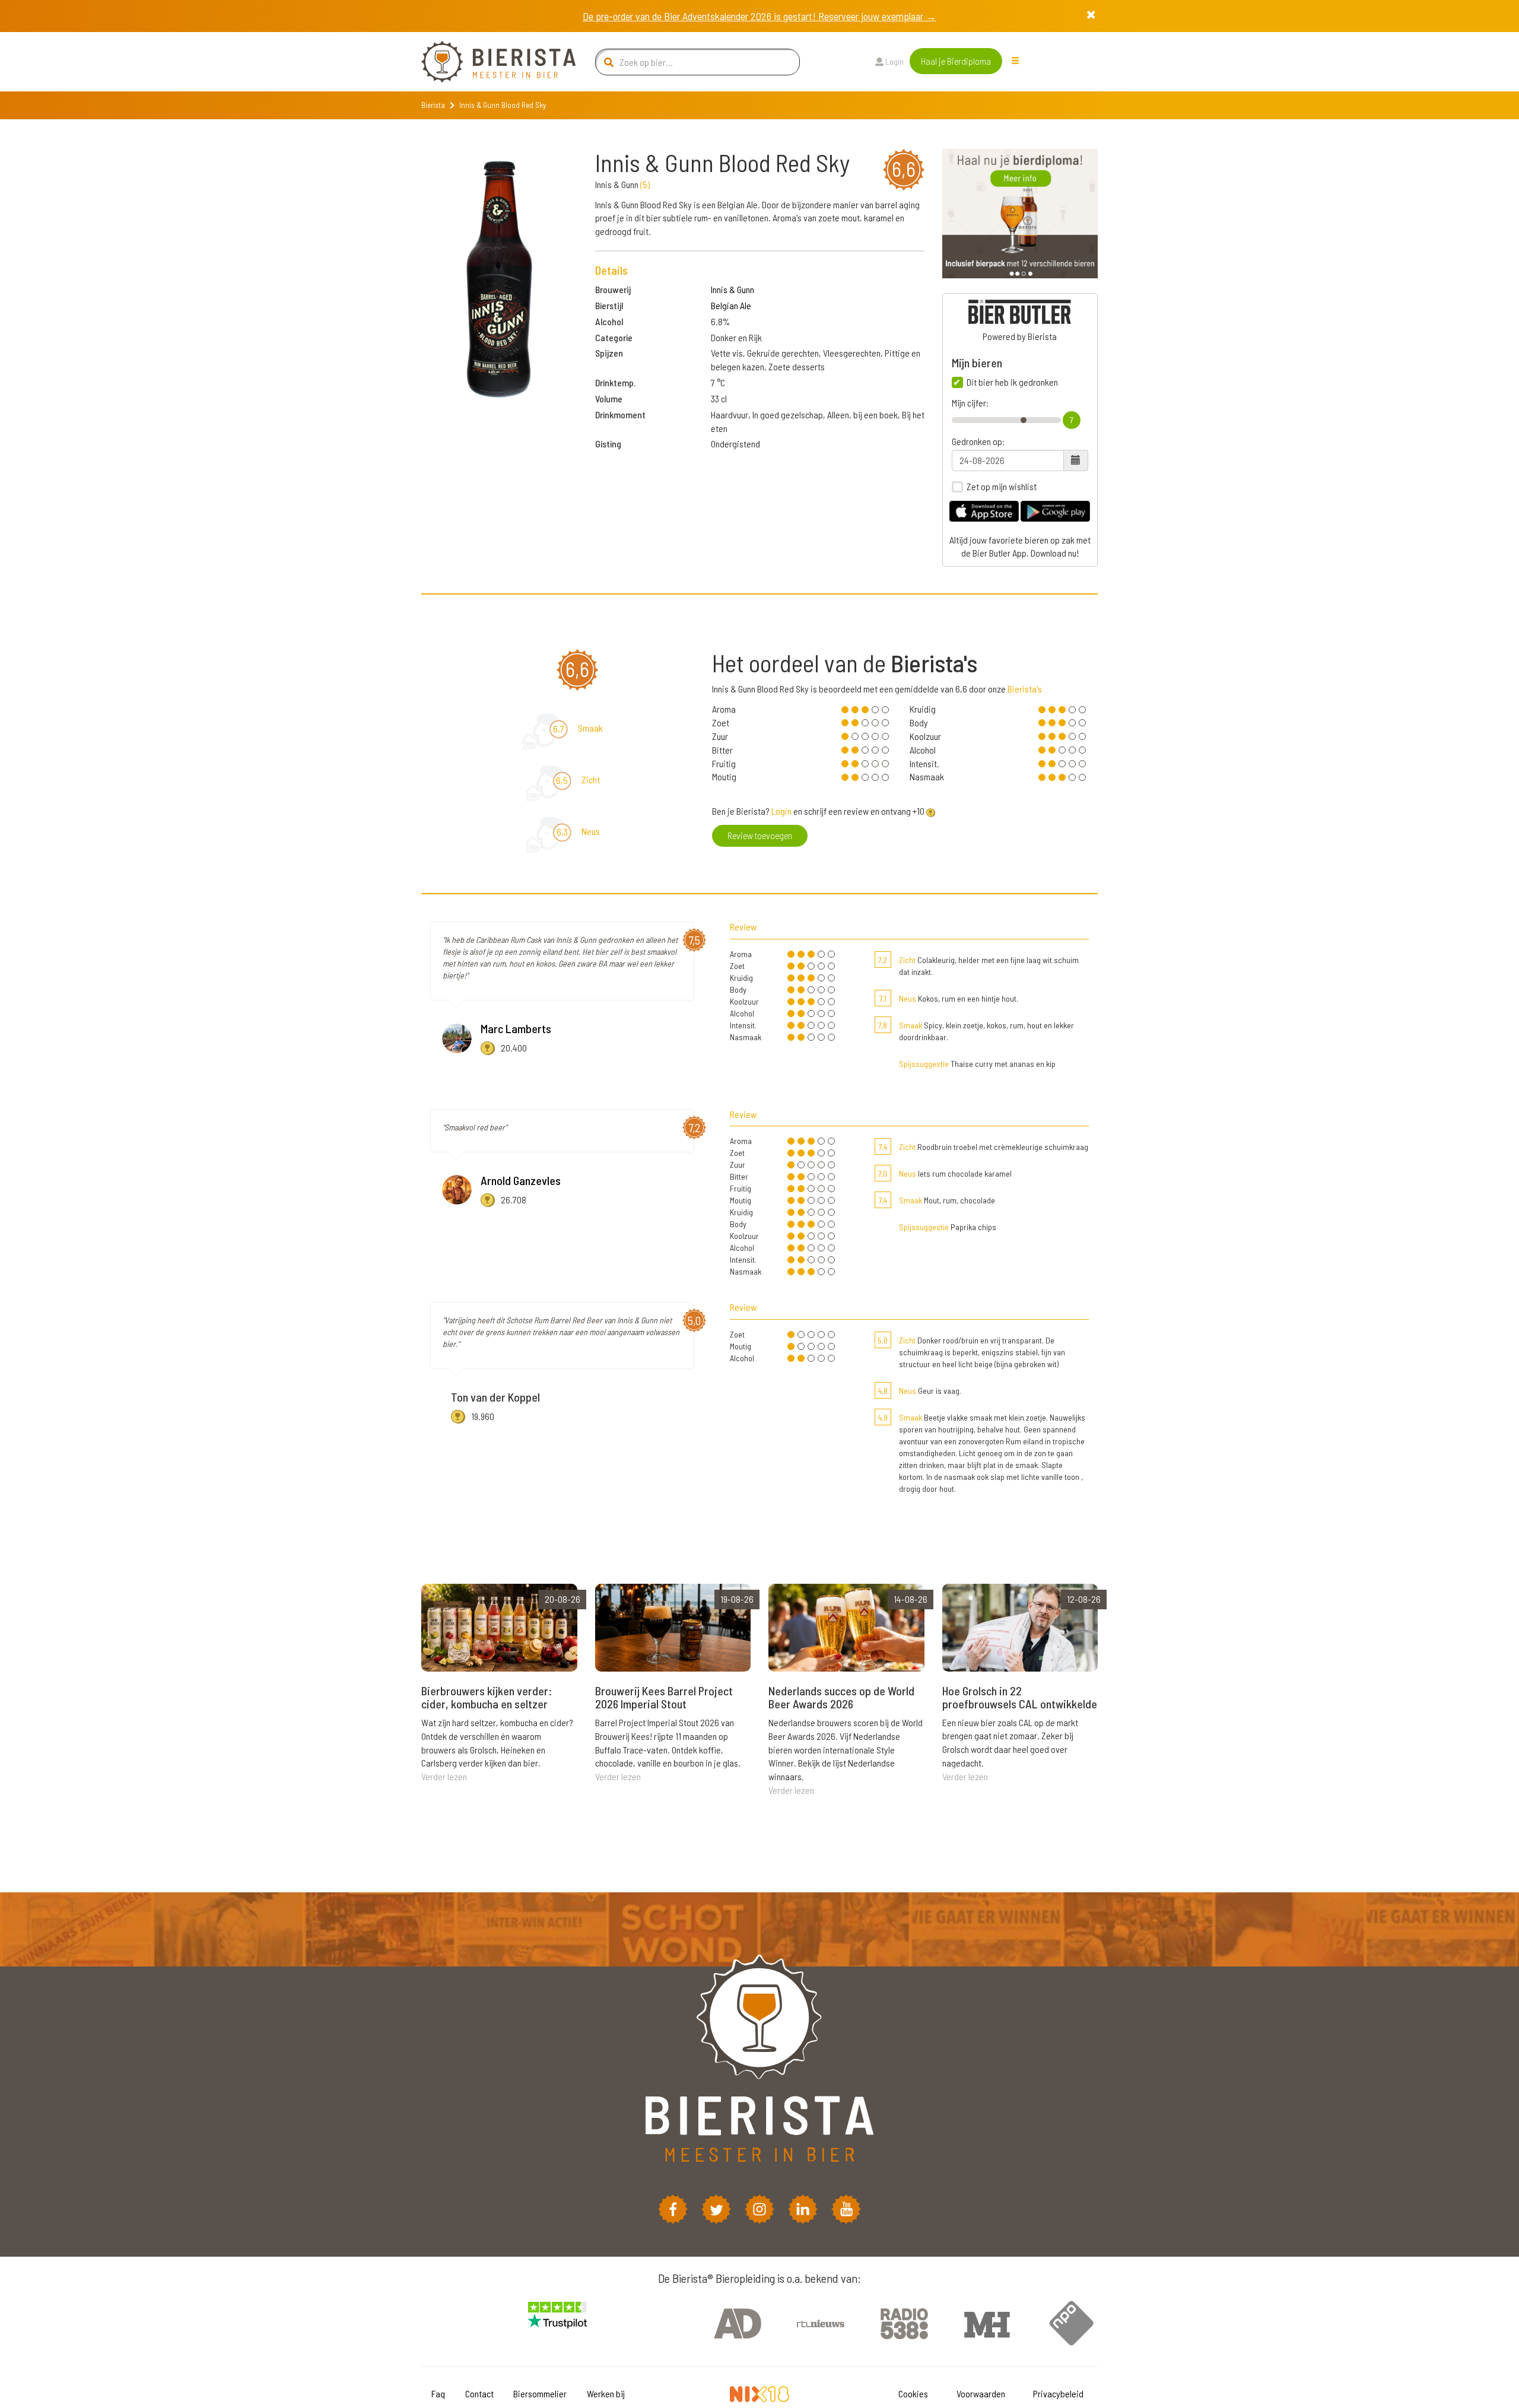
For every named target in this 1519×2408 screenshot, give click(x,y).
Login (894, 61)
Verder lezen (444, 1776)
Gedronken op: (978, 441)
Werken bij (606, 2393)
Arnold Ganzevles (521, 1180)
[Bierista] (490, 62)
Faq (438, 2393)
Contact (479, 2393)
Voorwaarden (981, 2393)
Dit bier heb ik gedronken (1012, 382)
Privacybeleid (1058, 2393)
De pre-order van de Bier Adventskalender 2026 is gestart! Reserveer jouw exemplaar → (759, 16)
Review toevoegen (760, 835)
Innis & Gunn (733, 289)
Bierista (433, 105)
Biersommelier (540, 2393)
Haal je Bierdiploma (956, 61)
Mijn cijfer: (970, 403)
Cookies (913, 2393)
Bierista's (1025, 689)
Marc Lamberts (516, 1028)
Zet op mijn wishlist (1002, 487)
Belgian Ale (731, 305)
